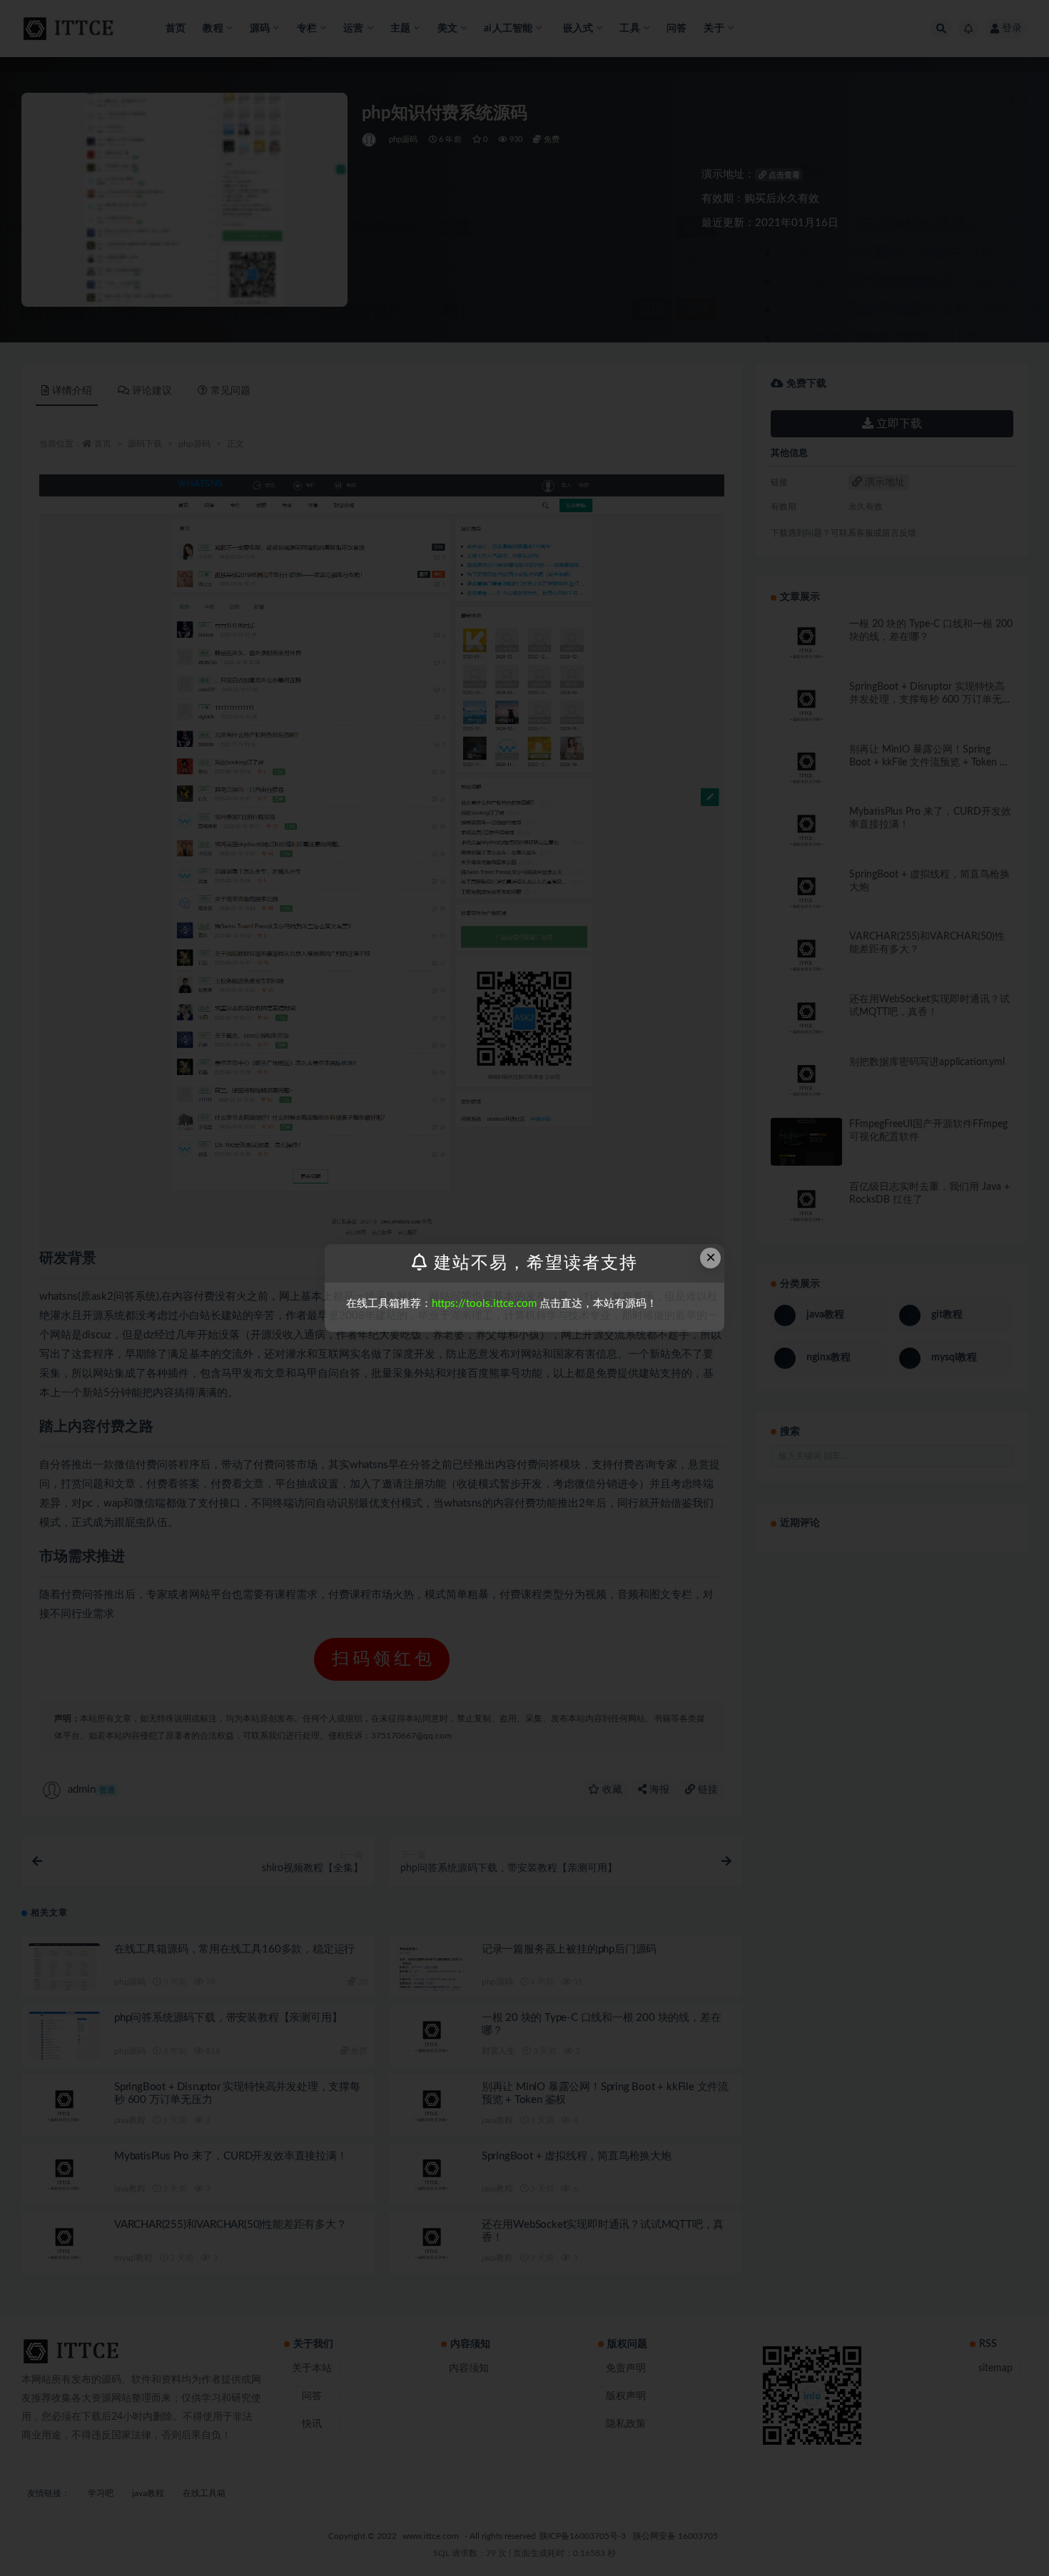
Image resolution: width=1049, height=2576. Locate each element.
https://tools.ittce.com (484, 1304)
